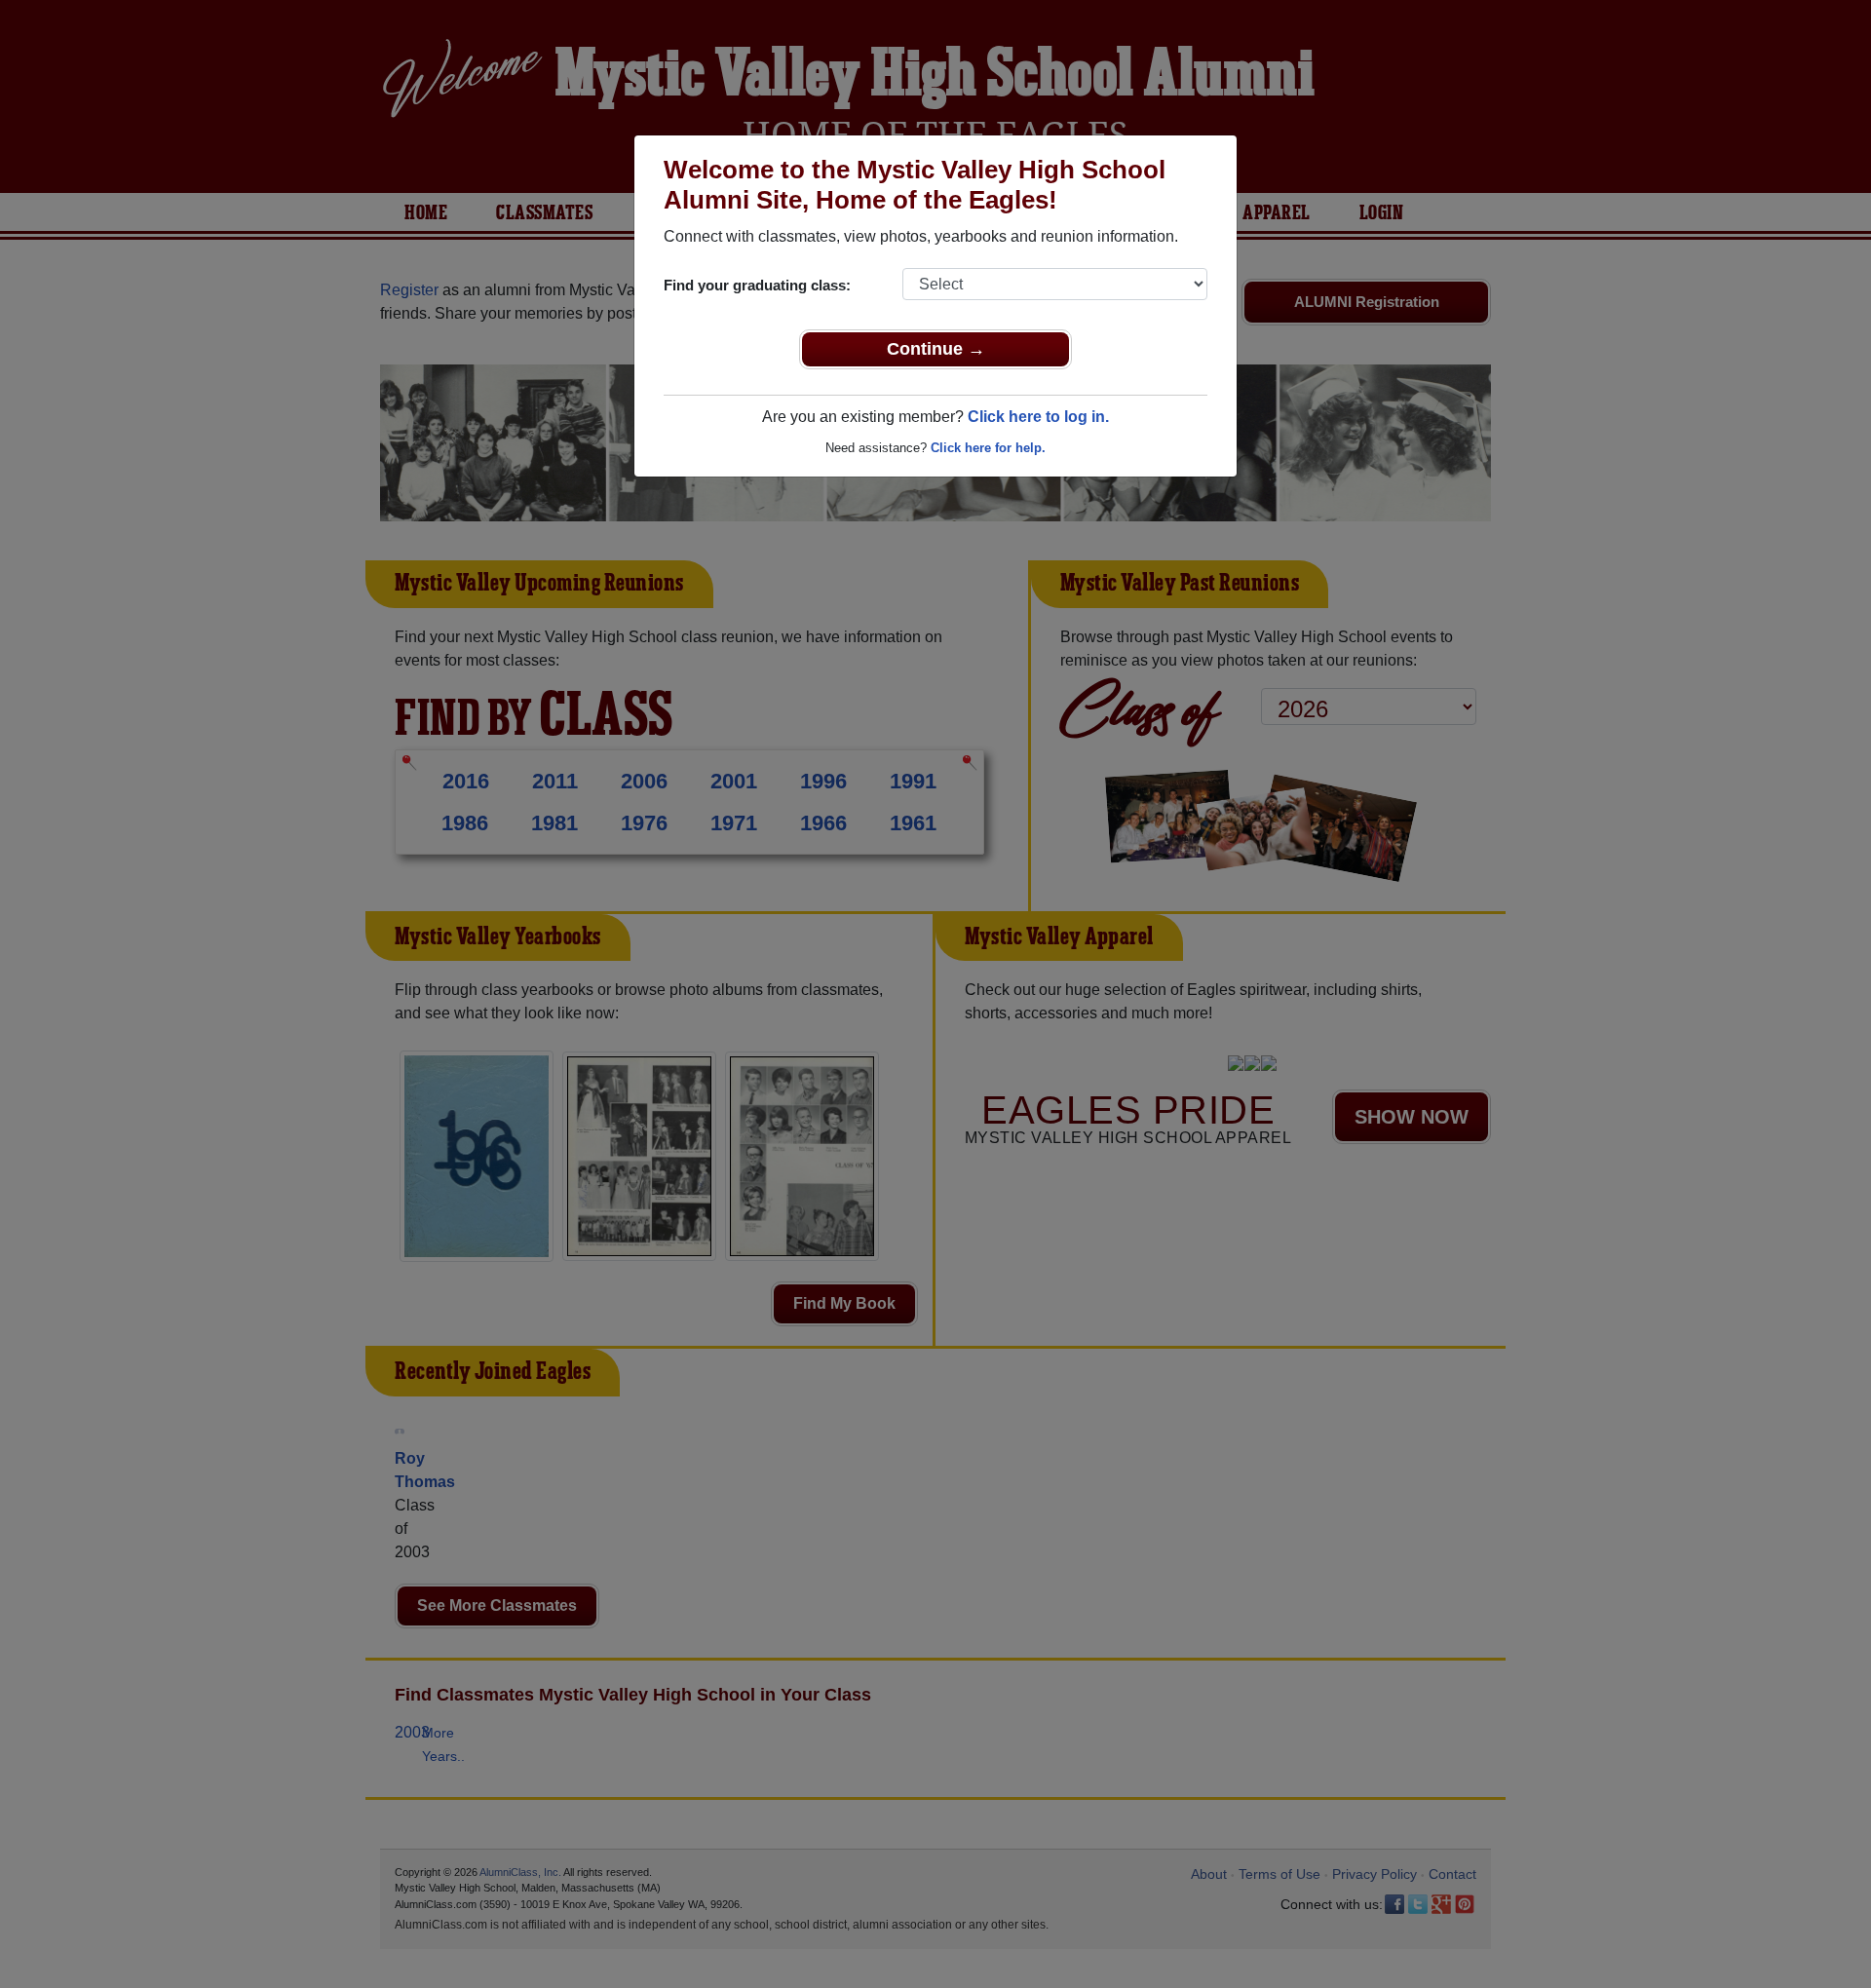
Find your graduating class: (757, 285)
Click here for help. (988, 448)
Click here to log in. (1038, 417)
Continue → (936, 349)
